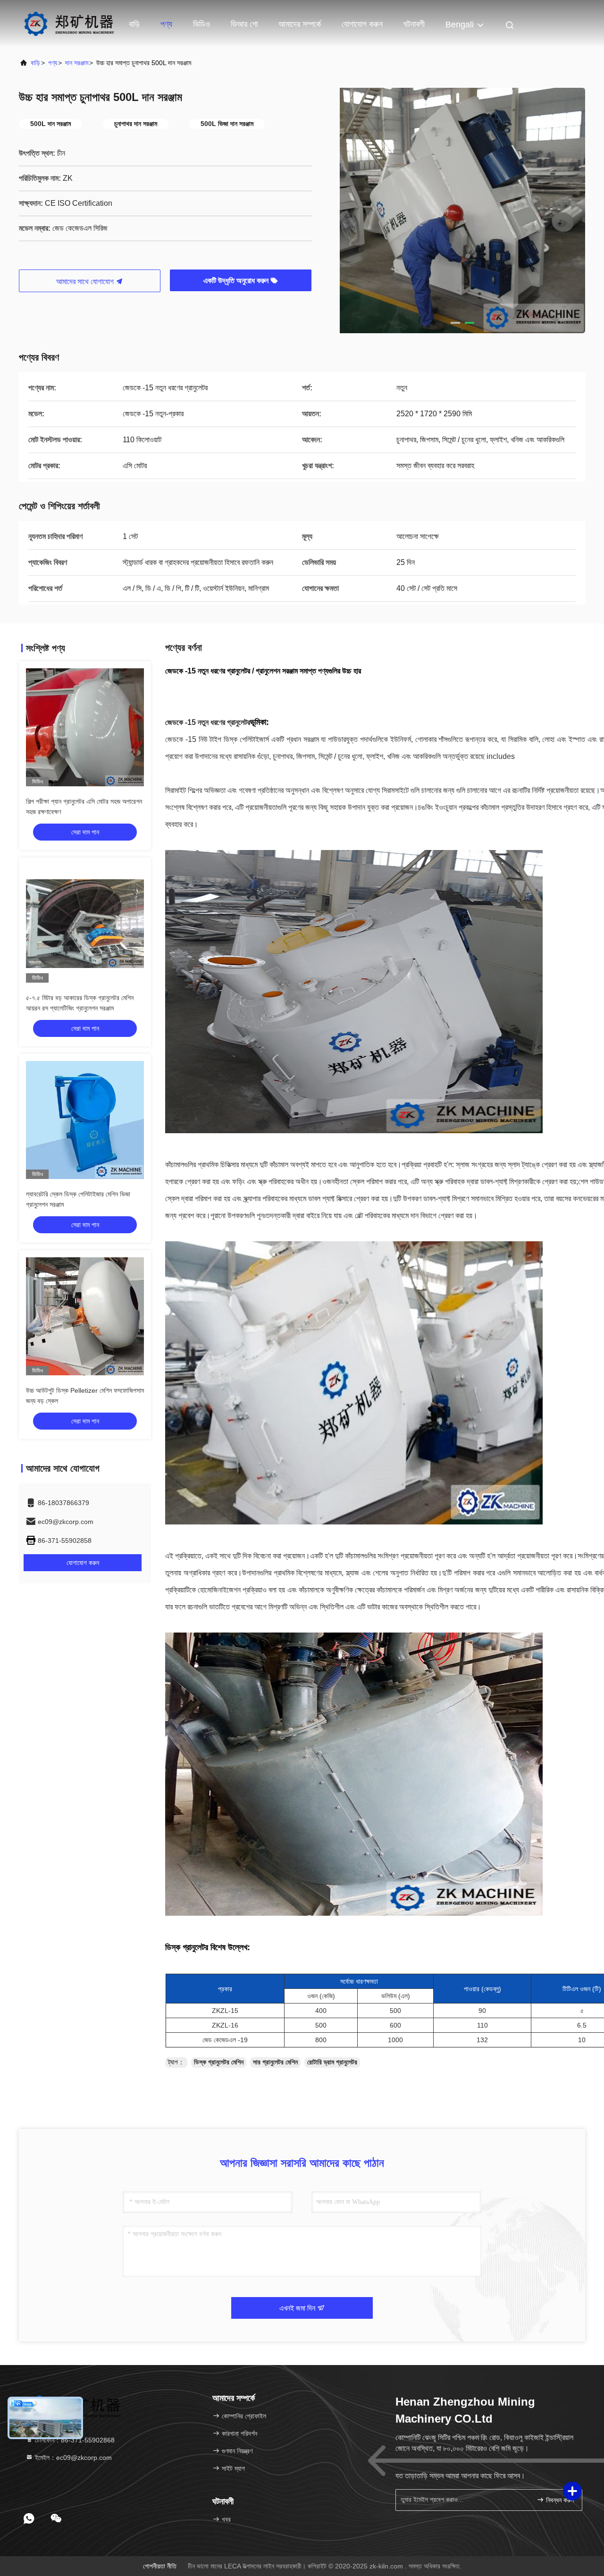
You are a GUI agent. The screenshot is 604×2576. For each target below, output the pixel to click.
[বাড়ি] (69, 24)
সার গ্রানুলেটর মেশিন (275, 2062)
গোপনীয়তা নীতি (160, 2566)
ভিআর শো (244, 24)
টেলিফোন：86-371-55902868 (74, 2440)
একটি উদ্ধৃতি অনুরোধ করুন (237, 281)
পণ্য (166, 24)
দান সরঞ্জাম (77, 63)
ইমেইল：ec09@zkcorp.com (72, 2458)
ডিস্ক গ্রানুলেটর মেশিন (219, 2062)
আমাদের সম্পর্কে (300, 24)
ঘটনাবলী (414, 24)
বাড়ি (134, 24)
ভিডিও (201, 24)
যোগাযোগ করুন (362, 24)
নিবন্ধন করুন (559, 2500)
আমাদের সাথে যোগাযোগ (86, 282)
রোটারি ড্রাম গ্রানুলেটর (332, 2062)
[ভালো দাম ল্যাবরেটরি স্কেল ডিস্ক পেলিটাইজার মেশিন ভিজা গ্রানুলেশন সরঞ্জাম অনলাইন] (85, 1120)
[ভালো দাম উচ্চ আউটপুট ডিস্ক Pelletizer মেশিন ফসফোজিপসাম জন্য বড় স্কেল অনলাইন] (85, 1316)
